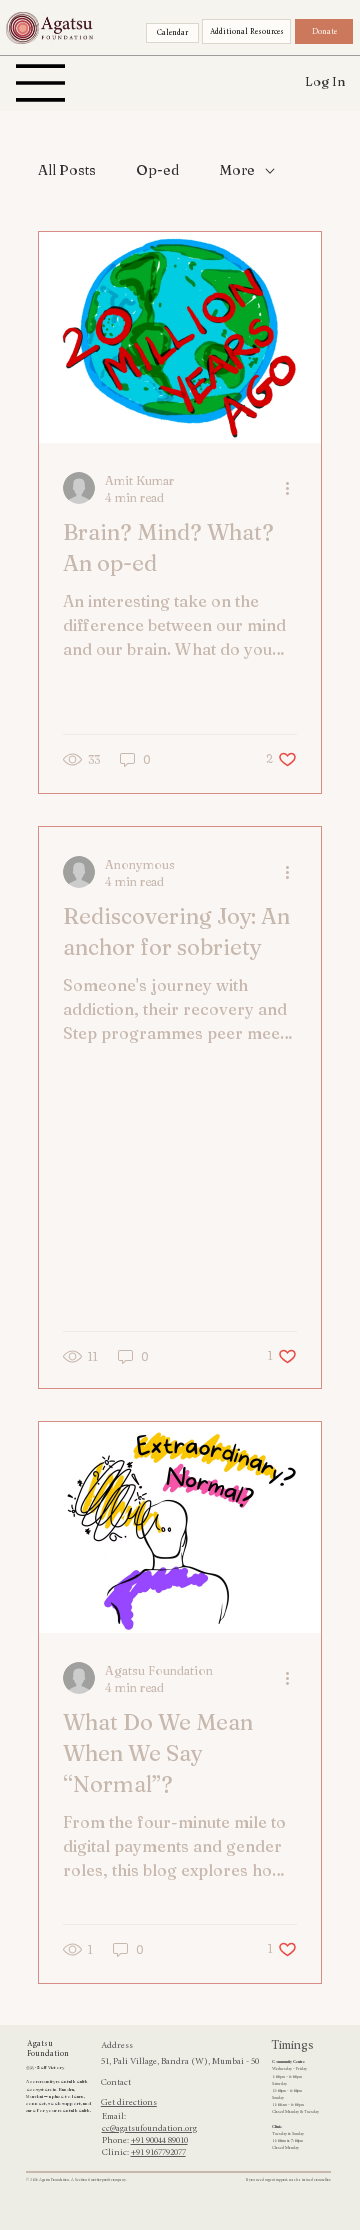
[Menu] (41, 83)
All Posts (67, 170)
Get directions (129, 2103)
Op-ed (157, 170)
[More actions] (294, 488)
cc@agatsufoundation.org (149, 2129)
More (237, 170)
